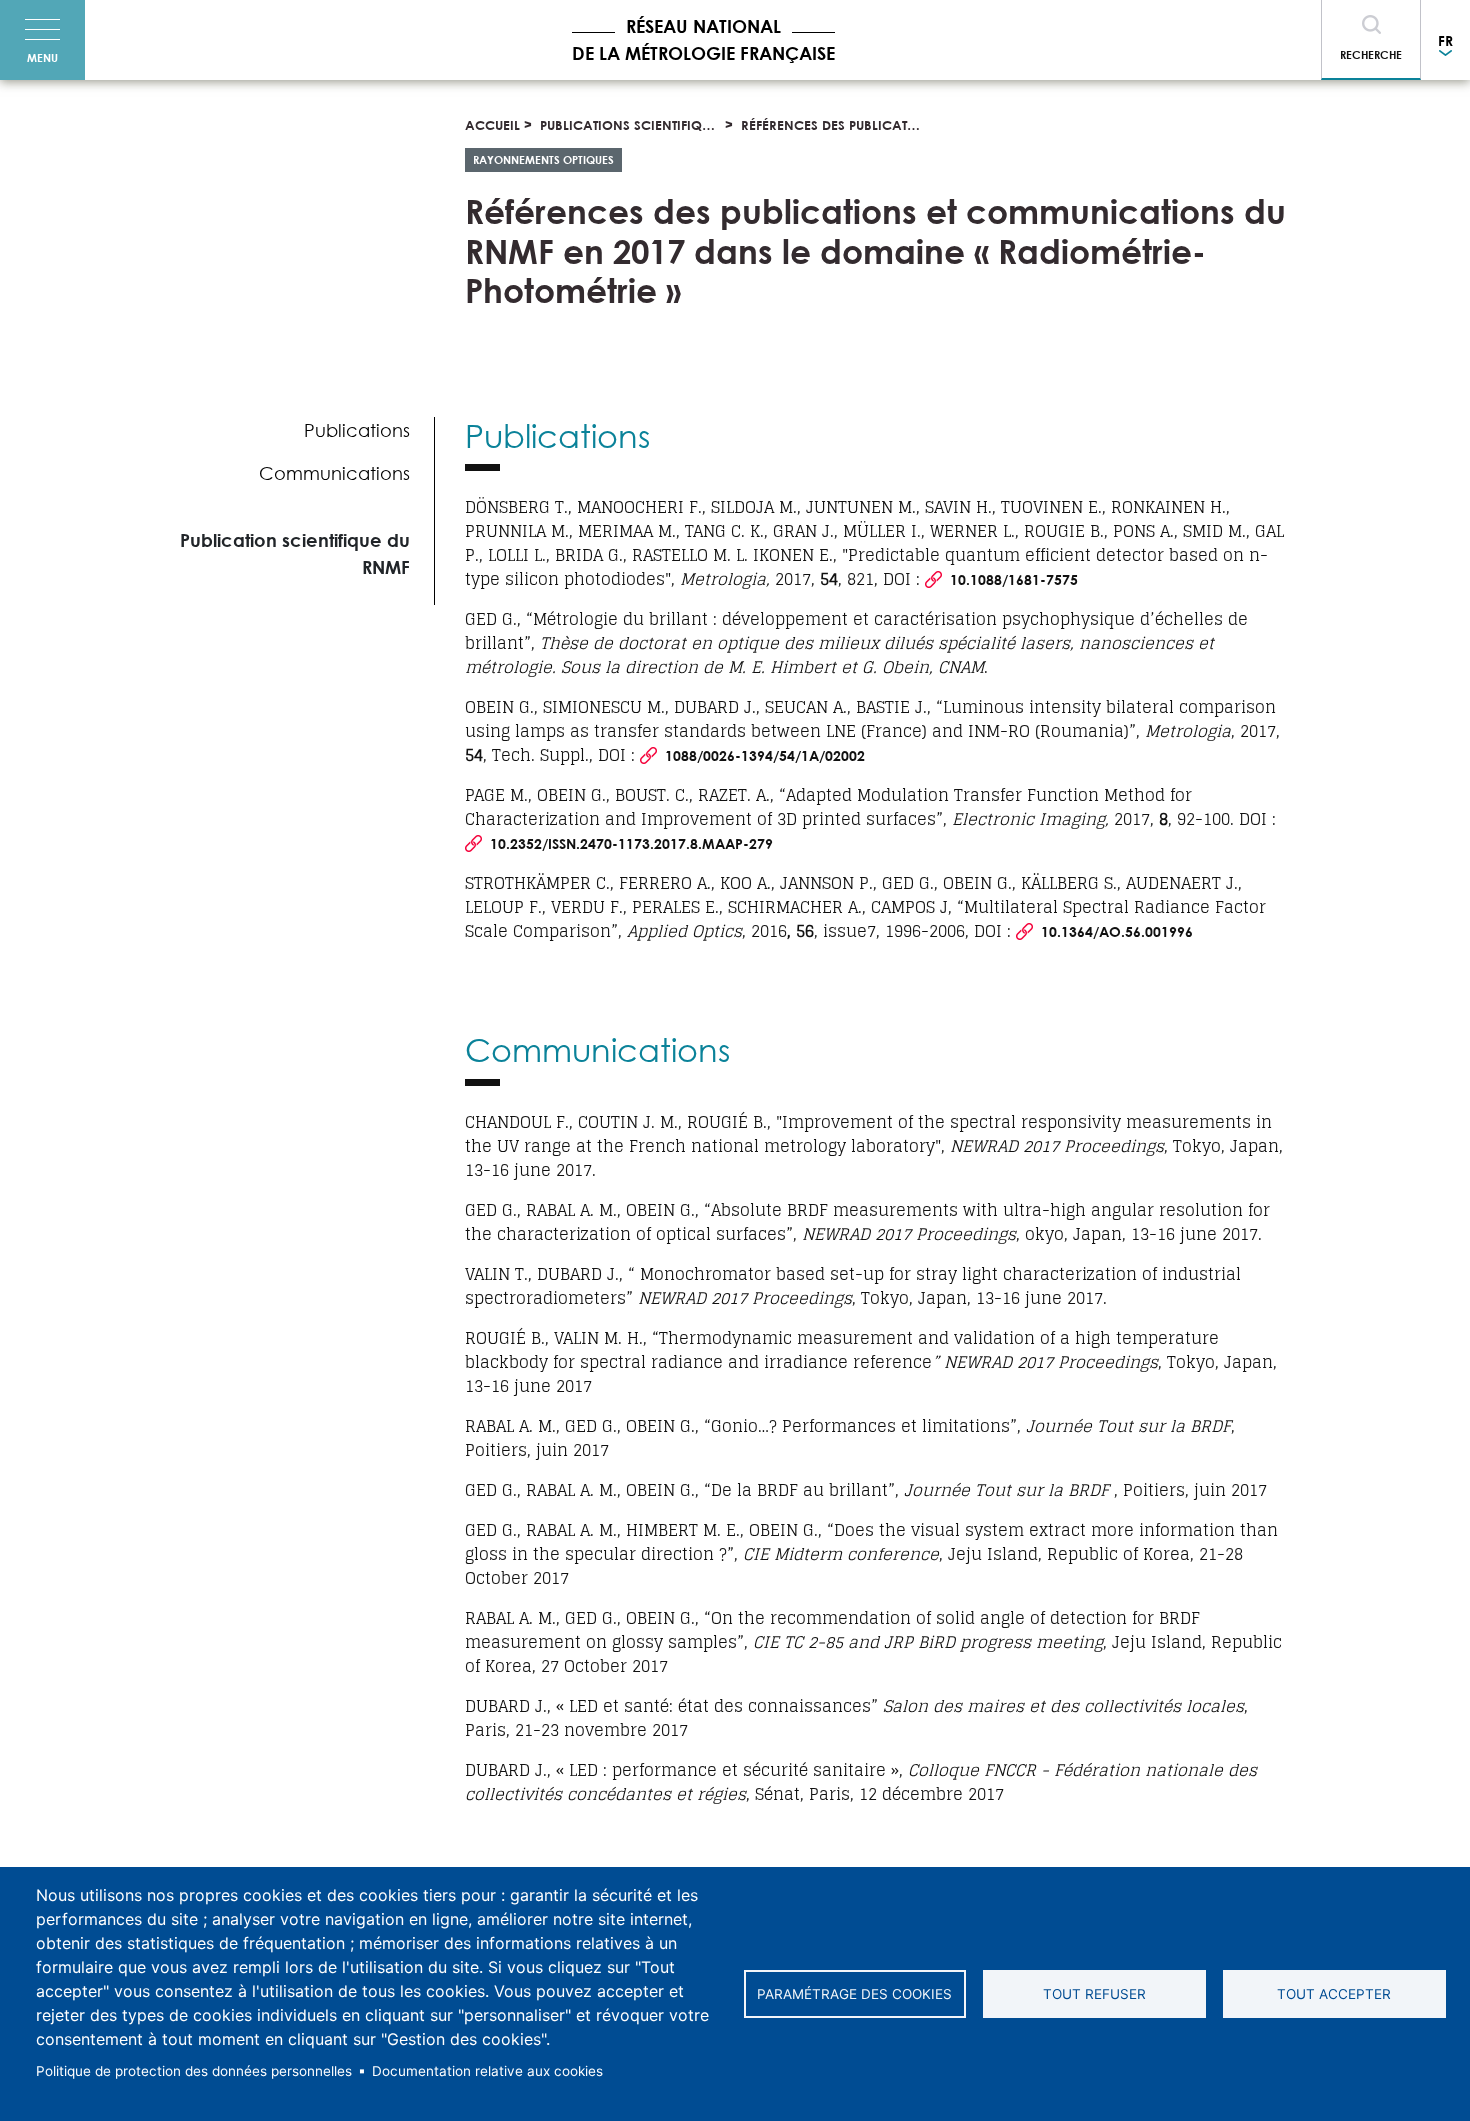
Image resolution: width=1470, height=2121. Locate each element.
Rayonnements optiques (543, 159)
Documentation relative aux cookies (487, 2071)
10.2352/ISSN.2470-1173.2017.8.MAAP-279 (631, 843)
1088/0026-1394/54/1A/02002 (765, 755)
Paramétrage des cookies (854, 1994)
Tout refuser (1094, 1994)
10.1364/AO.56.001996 (1117, 931)
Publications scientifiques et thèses (663, 125)
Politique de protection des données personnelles (194, 2071)
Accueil (492, 125)
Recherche (1371, 54)
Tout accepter (1334, 1994)
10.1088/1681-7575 (1014, 579)
